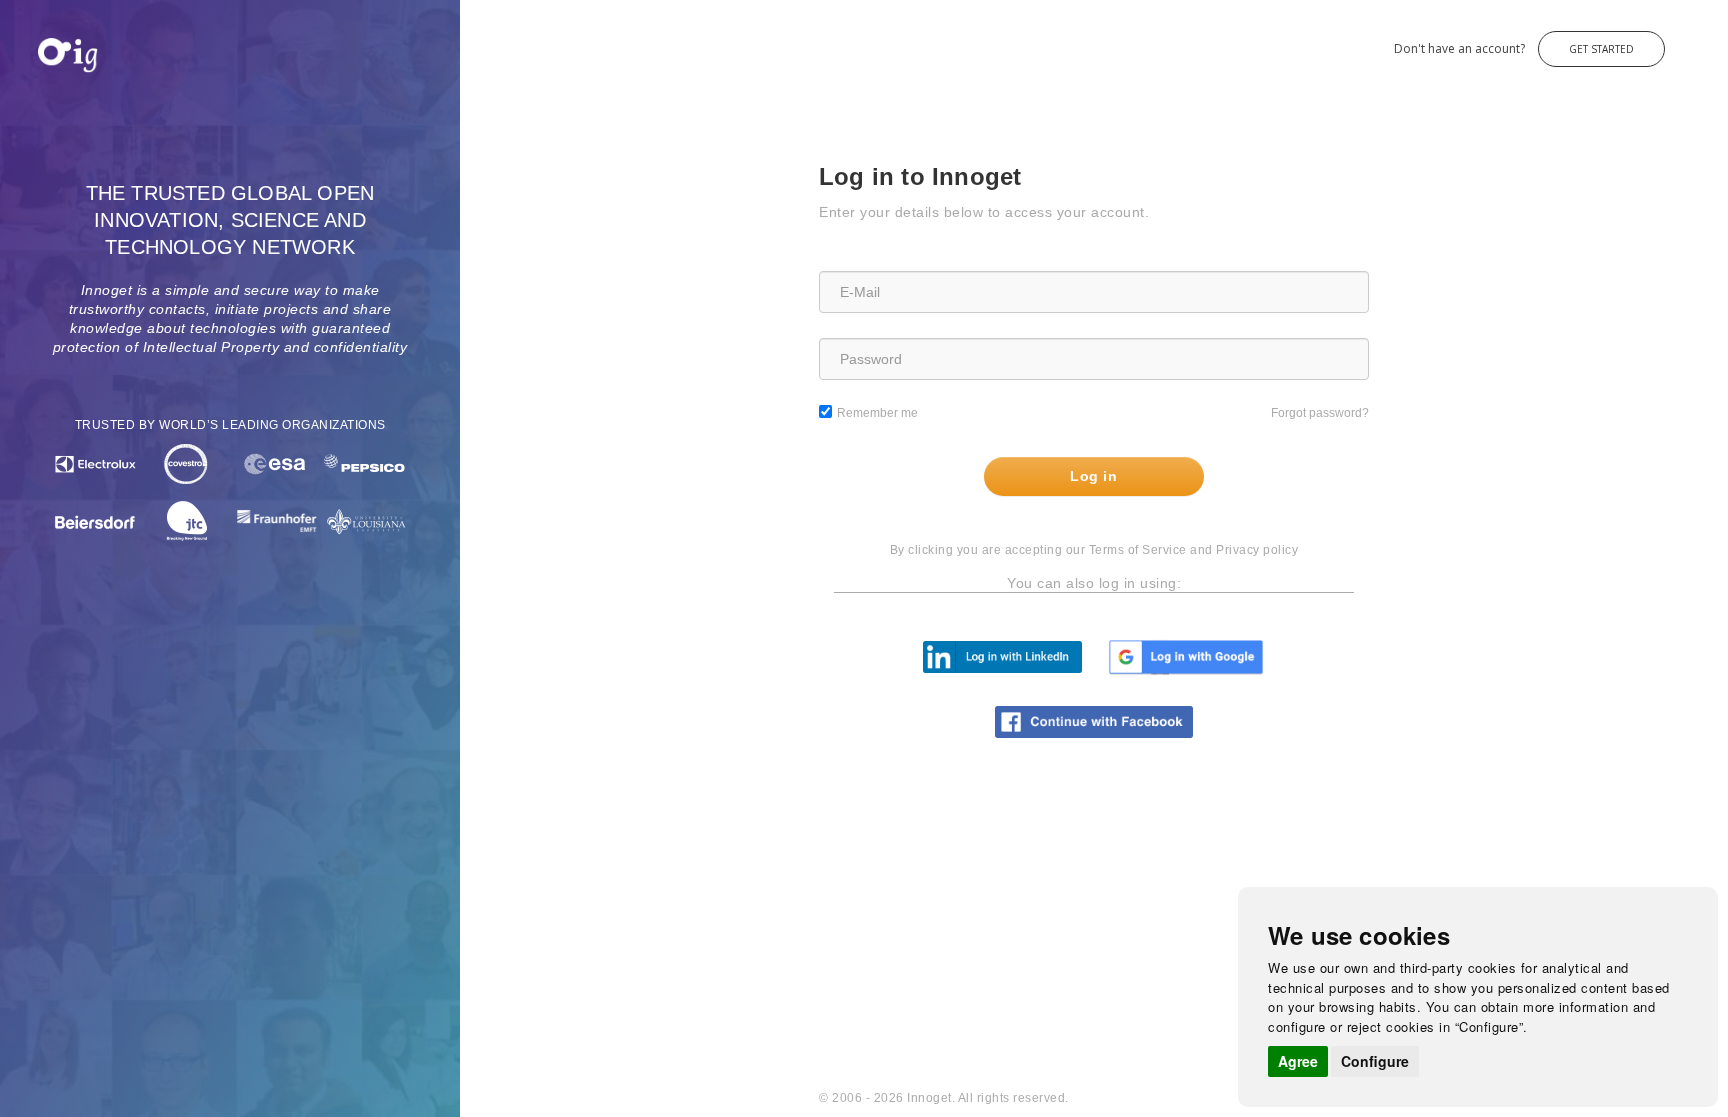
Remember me (877, 413)
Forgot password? (1320, 413)
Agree (1298, 1061)
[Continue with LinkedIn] (1002, 656)
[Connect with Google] (1186, 656)
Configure (1375, 1061)
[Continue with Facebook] (1094, 721)
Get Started (1601, 49)
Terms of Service (1138, 550)
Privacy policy (1257, 550)
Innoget (40, 38)
